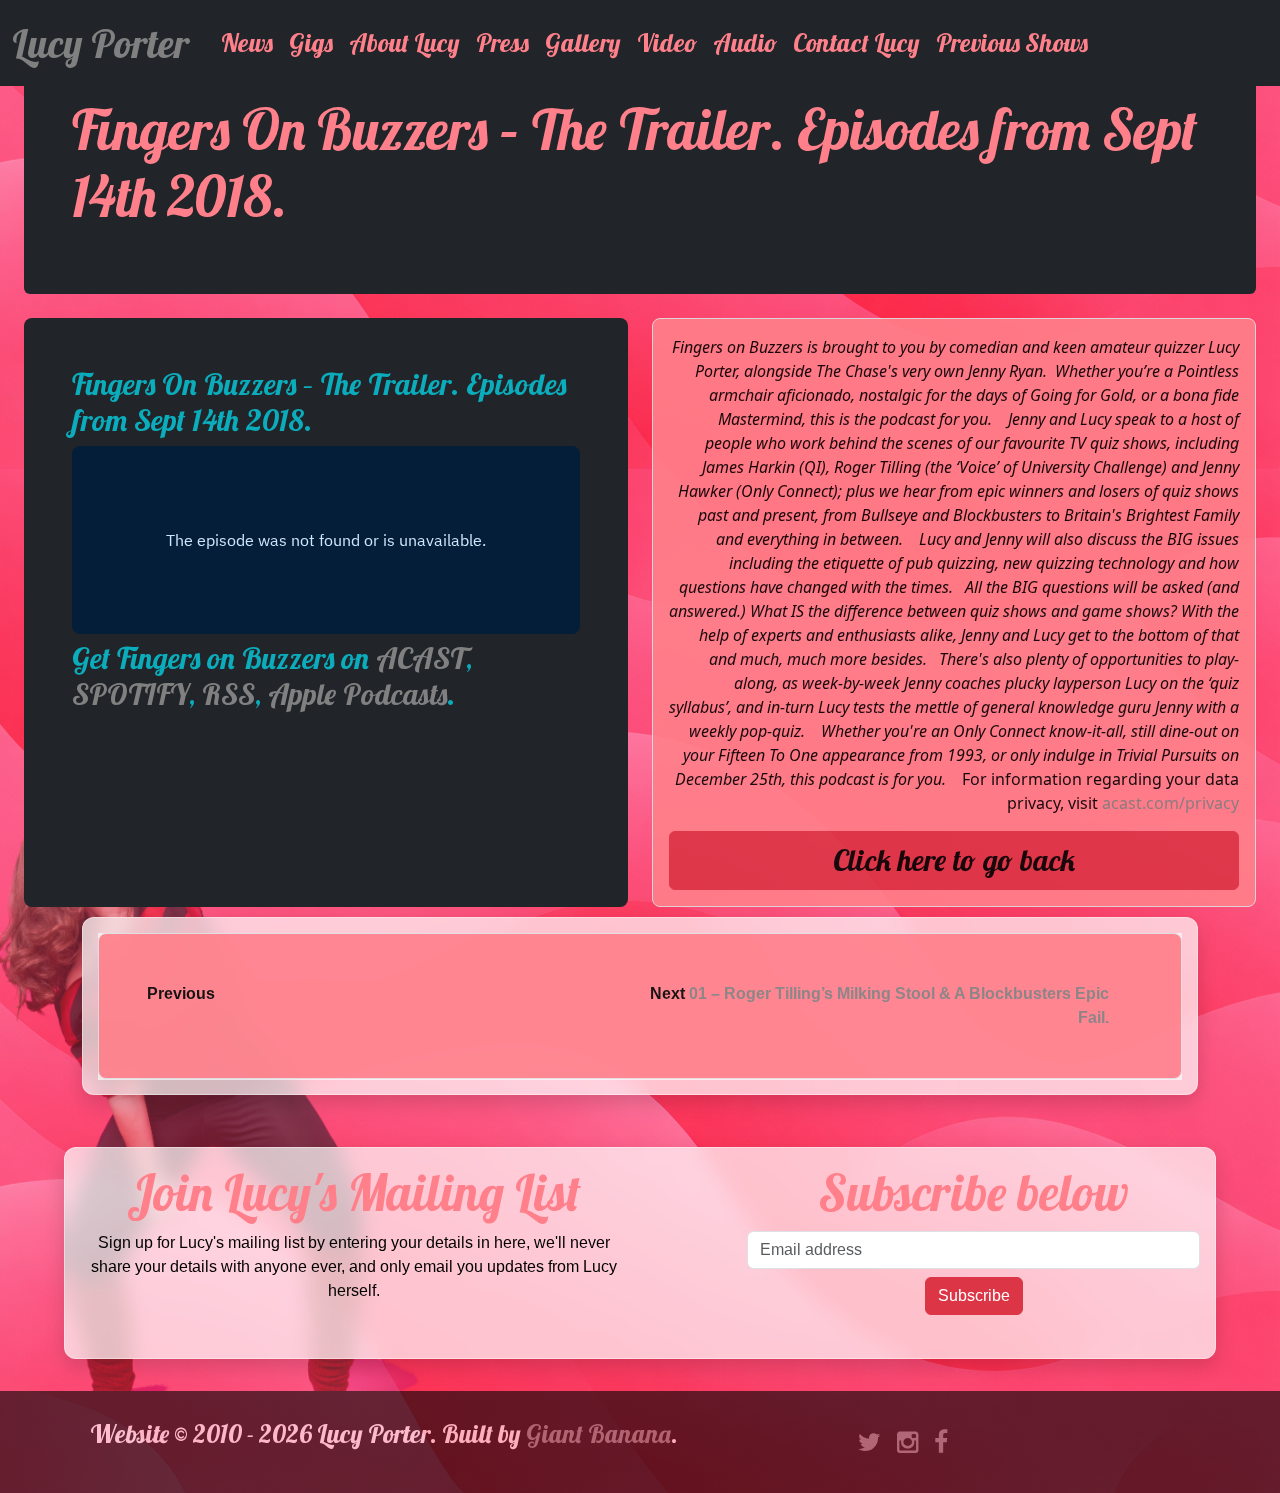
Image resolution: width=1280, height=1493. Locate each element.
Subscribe (974, 1295)
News (247, 42)
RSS (228, 694)
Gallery (583, 42)
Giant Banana (598, 1433)
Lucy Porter (100, 43)
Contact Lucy (856, 42)
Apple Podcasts (357, 694)
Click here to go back (954, 860)
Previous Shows (1012, 42)
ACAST (421, 658)
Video (667, 42)
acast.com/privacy (1170, 803)
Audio (745, 42)
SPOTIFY (130, 694)
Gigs (311, 42)
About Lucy (404, 42)
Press (502, 42)
